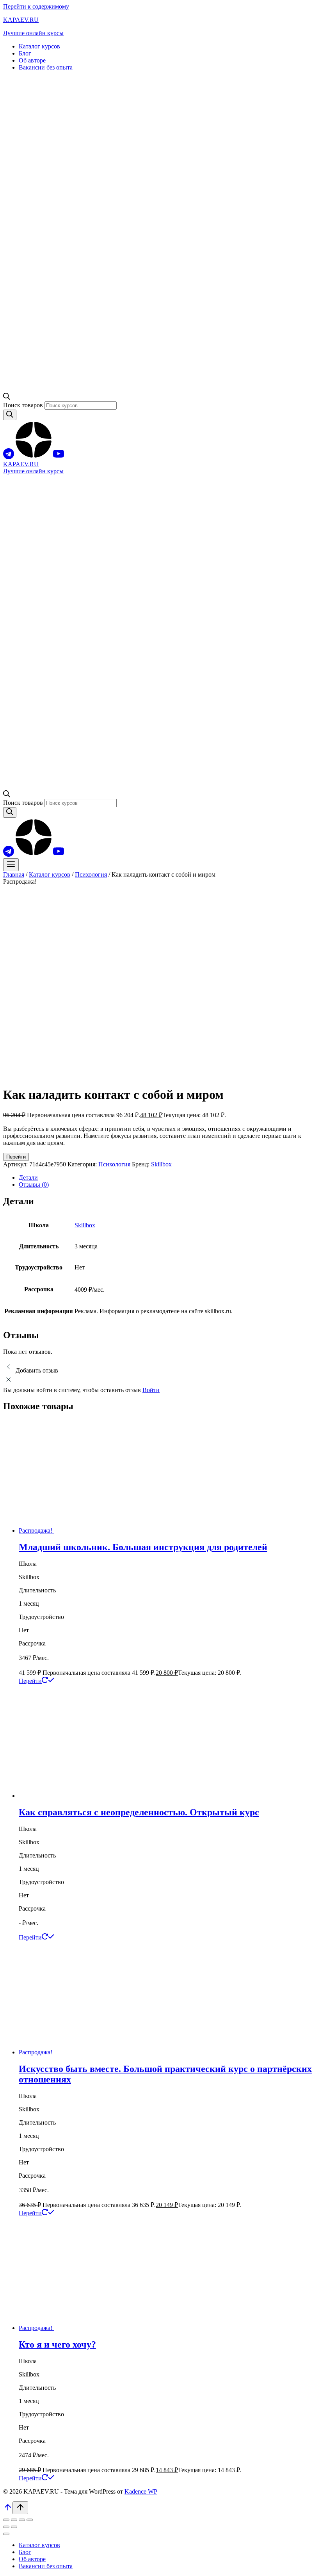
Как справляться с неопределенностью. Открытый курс (139, 1812)
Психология (114, 1164)
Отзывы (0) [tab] (34, 1185)
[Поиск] (10, 415)
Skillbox (161, 1164)
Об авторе (32, 60)
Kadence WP (141, 2491)
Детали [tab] (28, 1177)
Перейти (16, 1157)
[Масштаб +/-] (6, 2520)
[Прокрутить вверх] (8, 2510)
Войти (151, 1390)
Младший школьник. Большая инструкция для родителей (143, 1547)
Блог (25, 53)
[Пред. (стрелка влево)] (6, 2527)
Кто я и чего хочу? (57, 2344)
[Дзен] (34, 457)
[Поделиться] (22, 2520)
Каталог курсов (39, 46)
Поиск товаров (24, 405)
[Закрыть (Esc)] (30, 2520)
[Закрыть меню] (6, 2534)
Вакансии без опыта (46, 67)
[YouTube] (59, 457)
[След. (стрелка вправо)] (14, 2527)
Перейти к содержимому (36, 6)
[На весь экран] (14, 2520)
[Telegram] (9, 457)
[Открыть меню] (11, 865)
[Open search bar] (7, 398)
